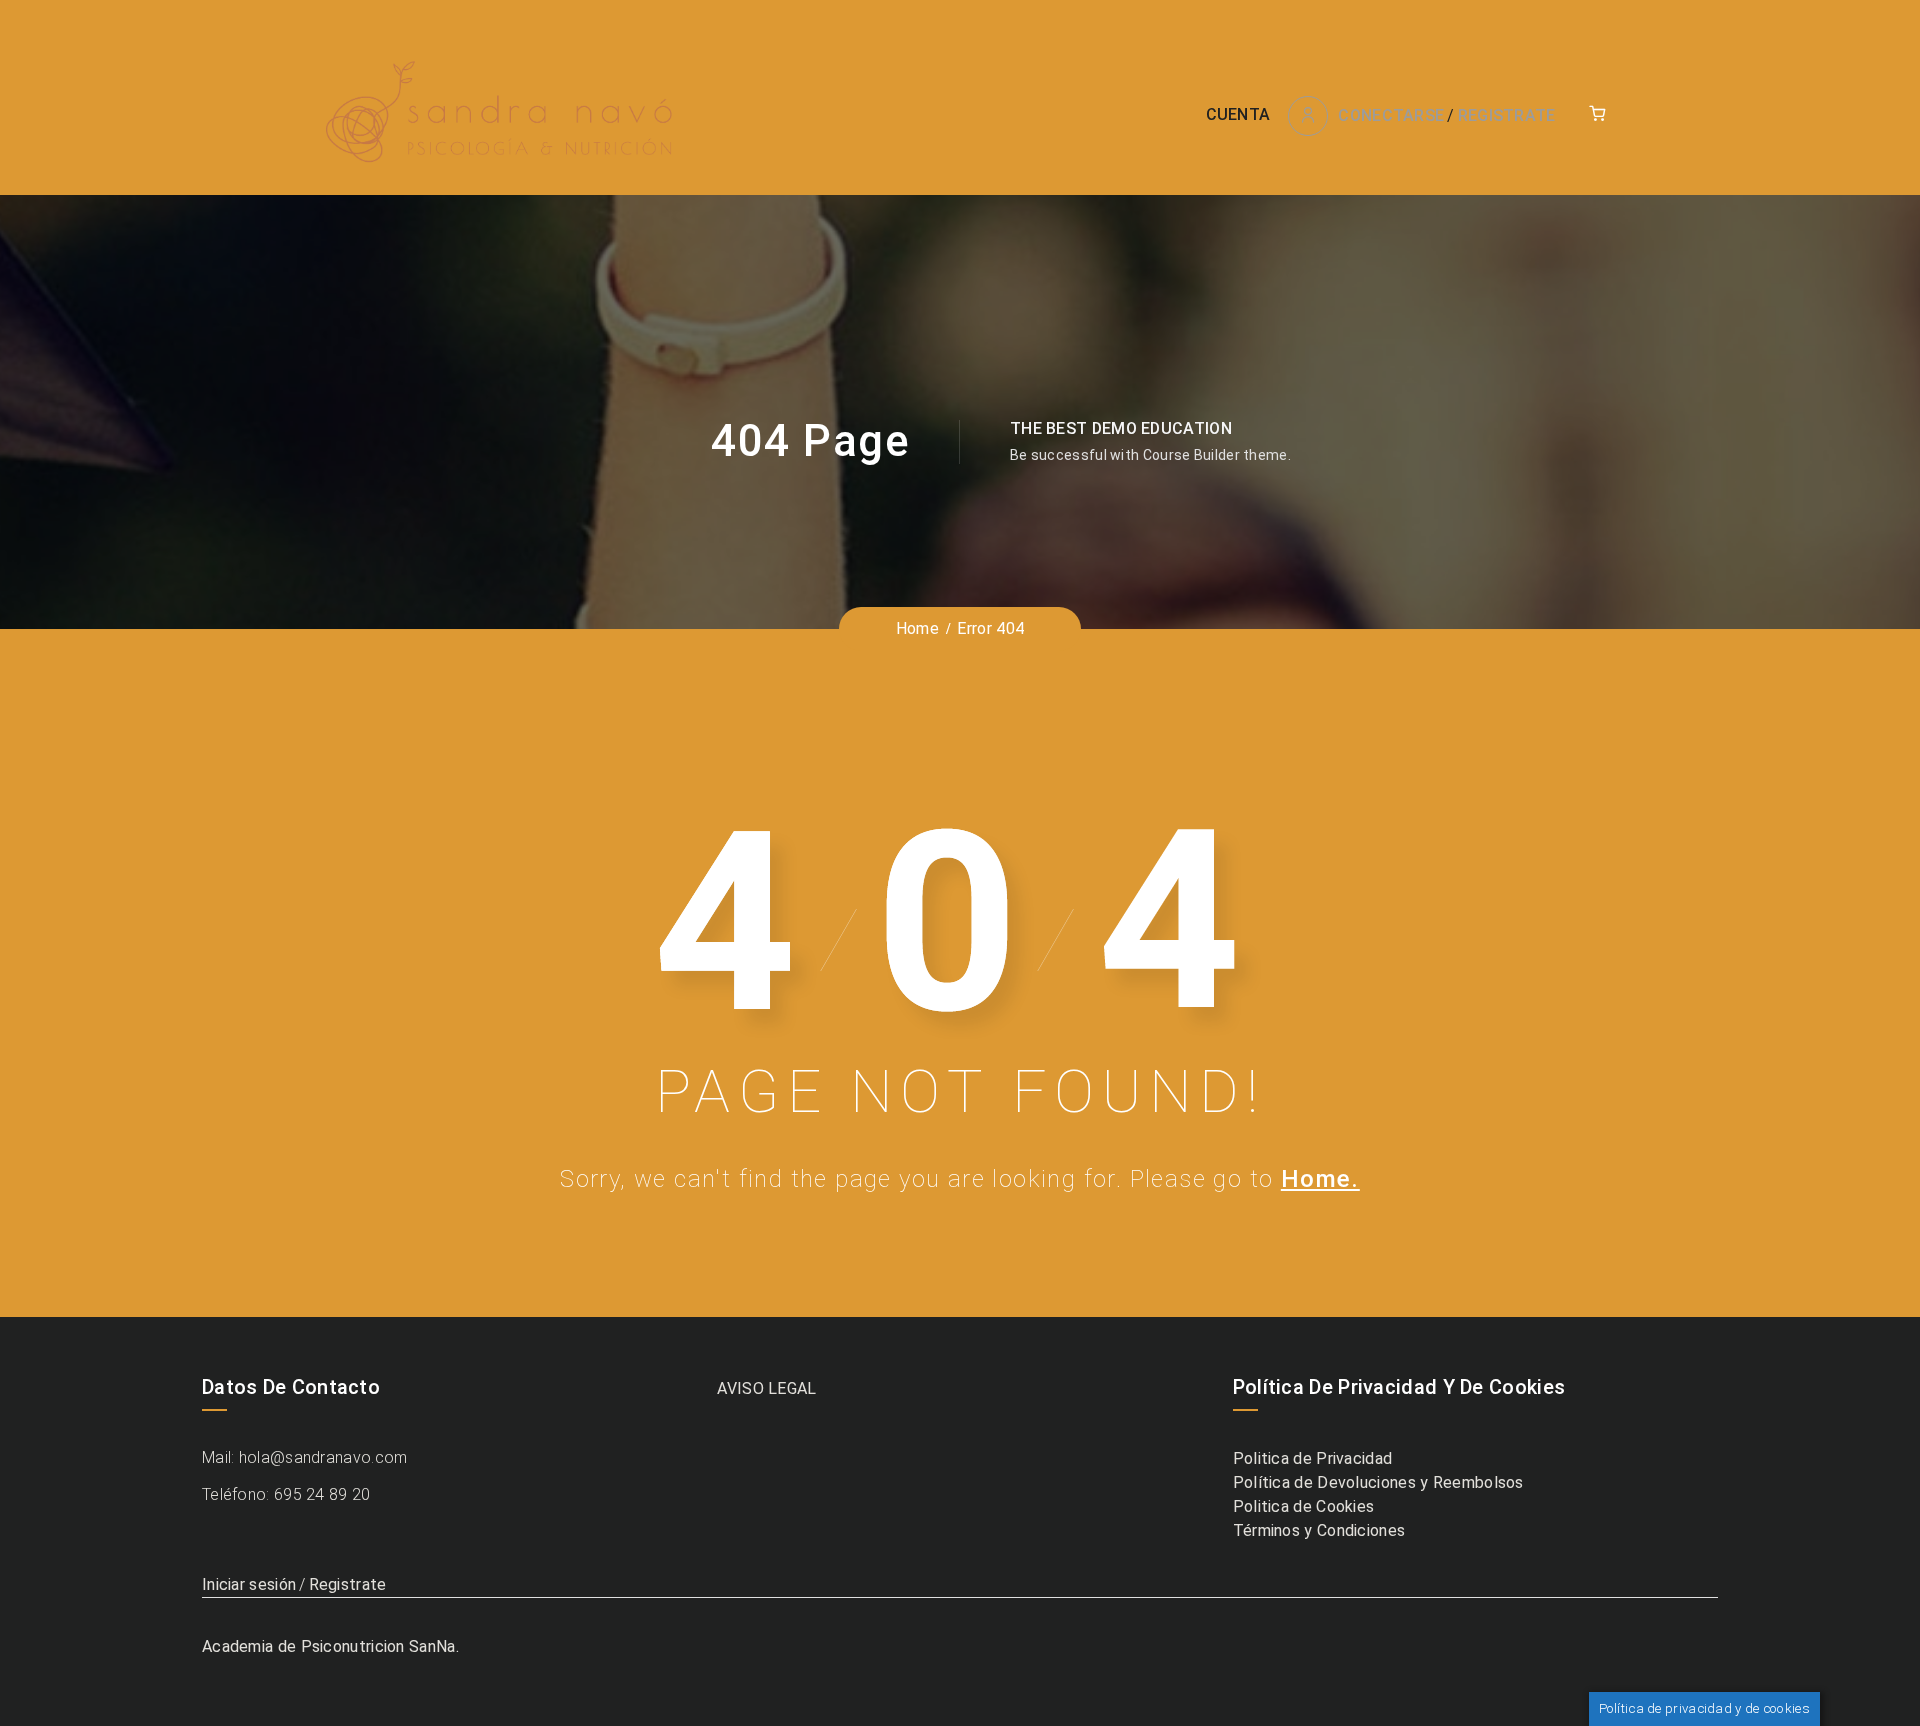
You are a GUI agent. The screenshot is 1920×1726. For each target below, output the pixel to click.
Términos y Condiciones (1319, 1530)
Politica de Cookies (1304, 1506)
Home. (1320, 1179)
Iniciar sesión (249, 1584)
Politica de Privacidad (1313, 1458)
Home (917, 628)
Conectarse (1391, 115)
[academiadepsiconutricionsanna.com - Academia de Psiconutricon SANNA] (501, 114)
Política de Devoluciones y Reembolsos (1378, 1482)
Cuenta (1238, 114)
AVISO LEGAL (766, 1388)
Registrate (1507, 115)
